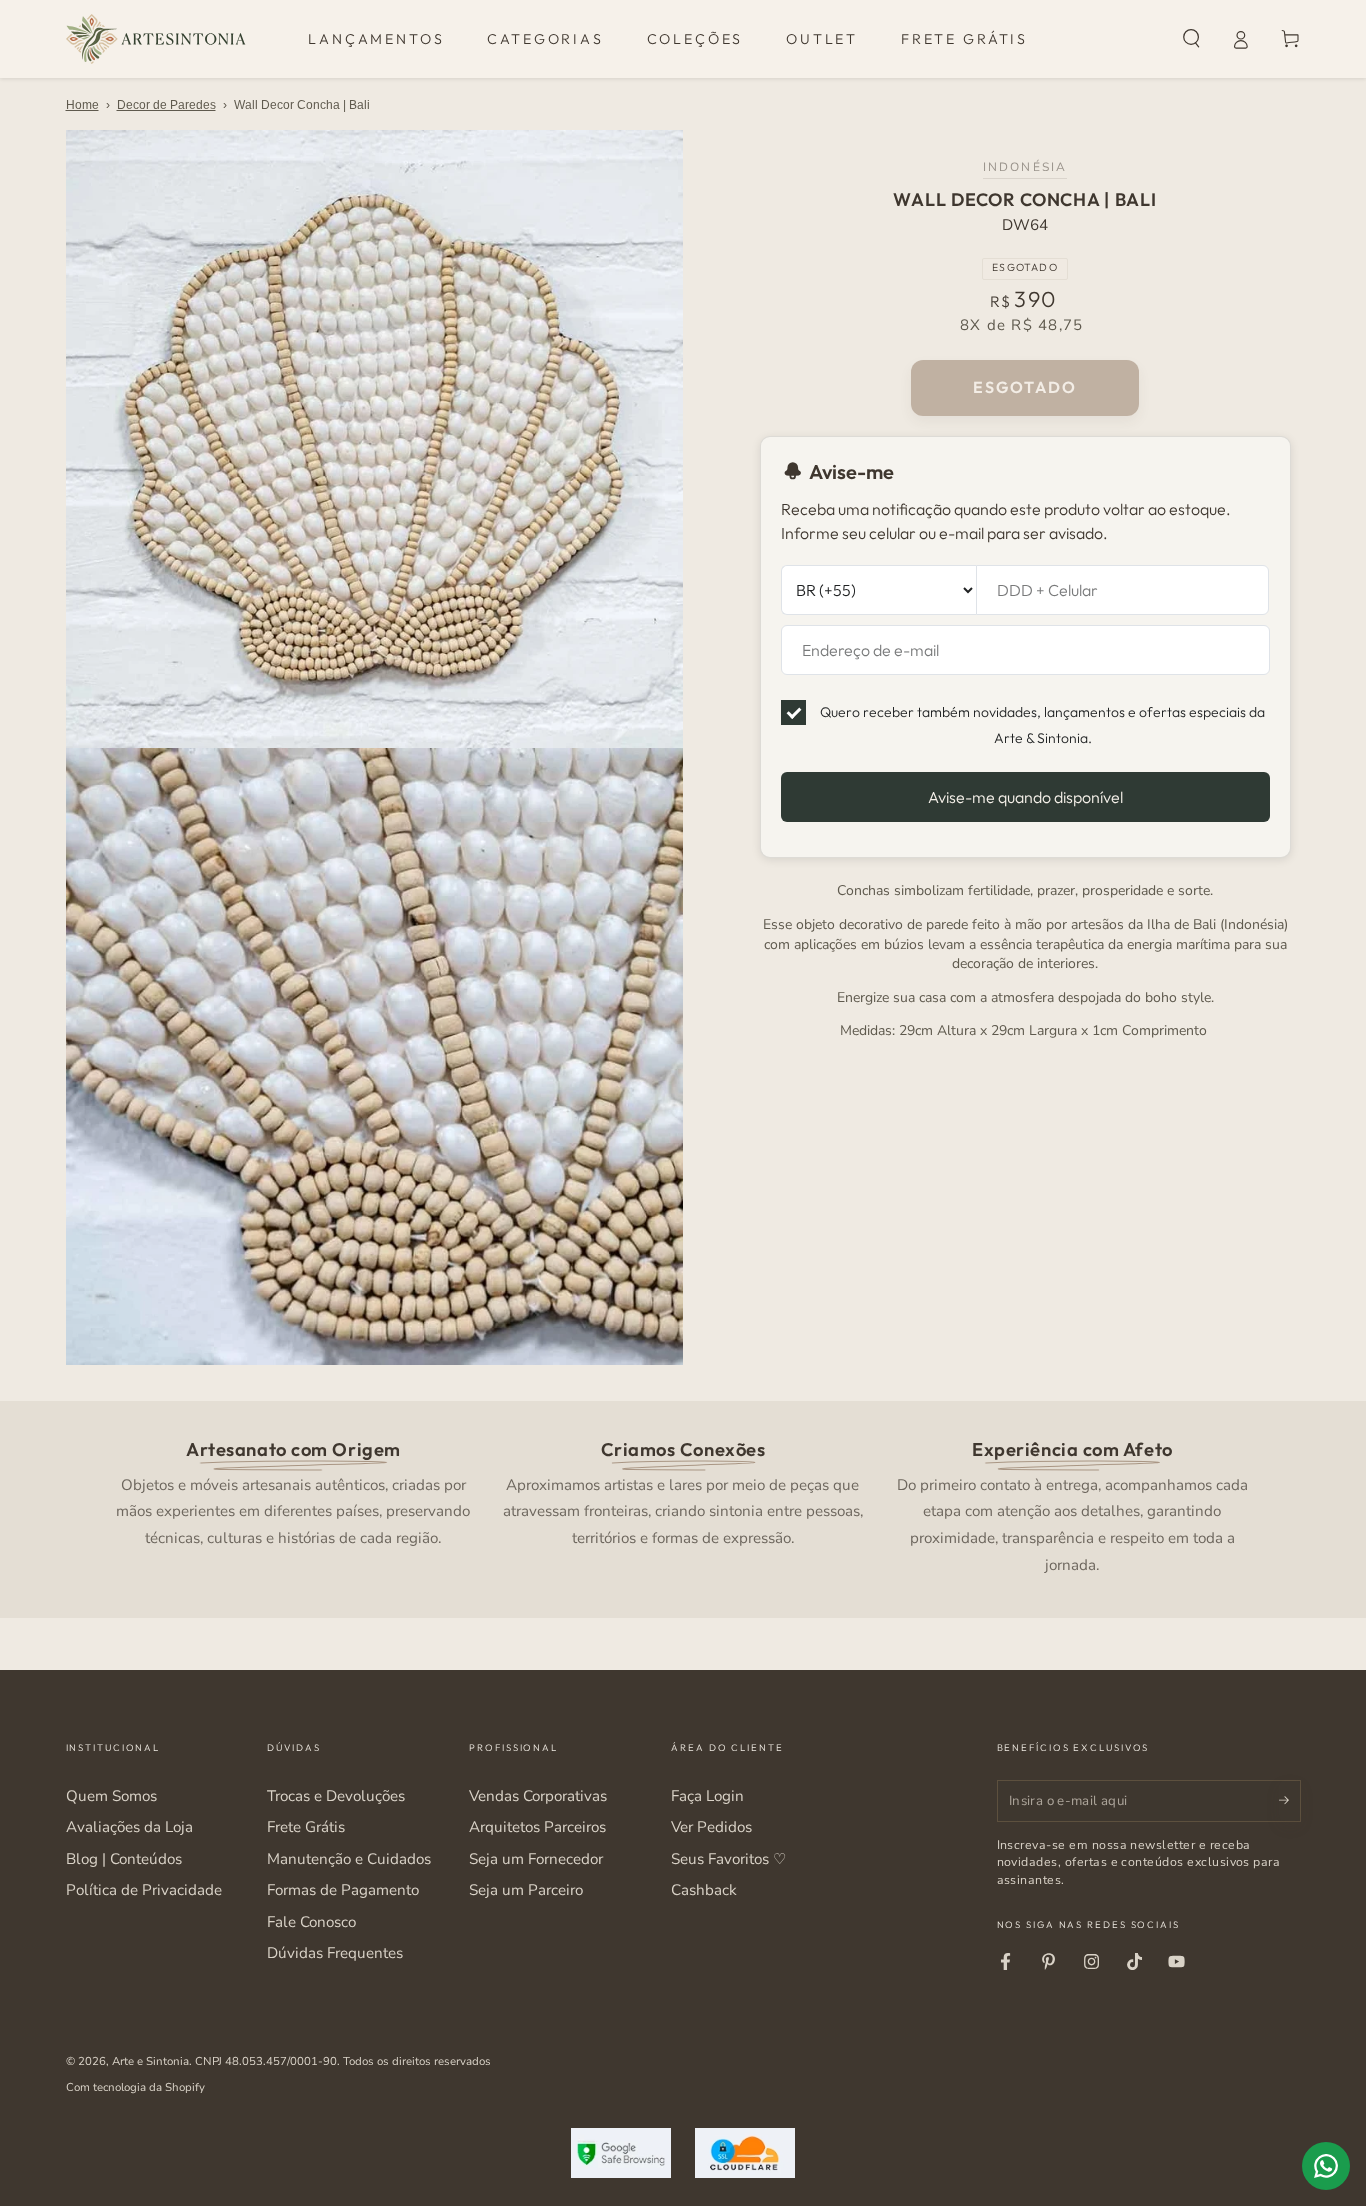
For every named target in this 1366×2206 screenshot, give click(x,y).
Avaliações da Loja (129, 1827)
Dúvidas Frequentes (335, 1953)
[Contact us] (1326, 2166)
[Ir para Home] (156, 39)
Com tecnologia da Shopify (135, 2087)
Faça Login (707, 1796)
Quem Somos (111, 1796)
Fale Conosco (311, 1922)
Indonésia (1025, 167)
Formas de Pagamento (343, 1890)
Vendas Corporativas (538, 1796)
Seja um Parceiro (526, 1890)
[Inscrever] (1290, 1801)
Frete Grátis (306, 1827)
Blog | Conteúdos (124, 1859)
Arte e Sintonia (150, 2061)
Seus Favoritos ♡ (728, 1859)
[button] (1191, 39)
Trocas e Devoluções (336, 1796)
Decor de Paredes (166, 105)
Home (82, 105)
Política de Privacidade (144, 1890)
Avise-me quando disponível (1025, 796)
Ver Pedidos (711, 1827)
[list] (683, 1505)
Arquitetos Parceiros (537, 1827)
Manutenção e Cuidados (349, 1859)
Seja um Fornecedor (536, 1859)
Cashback (704, 1890)
